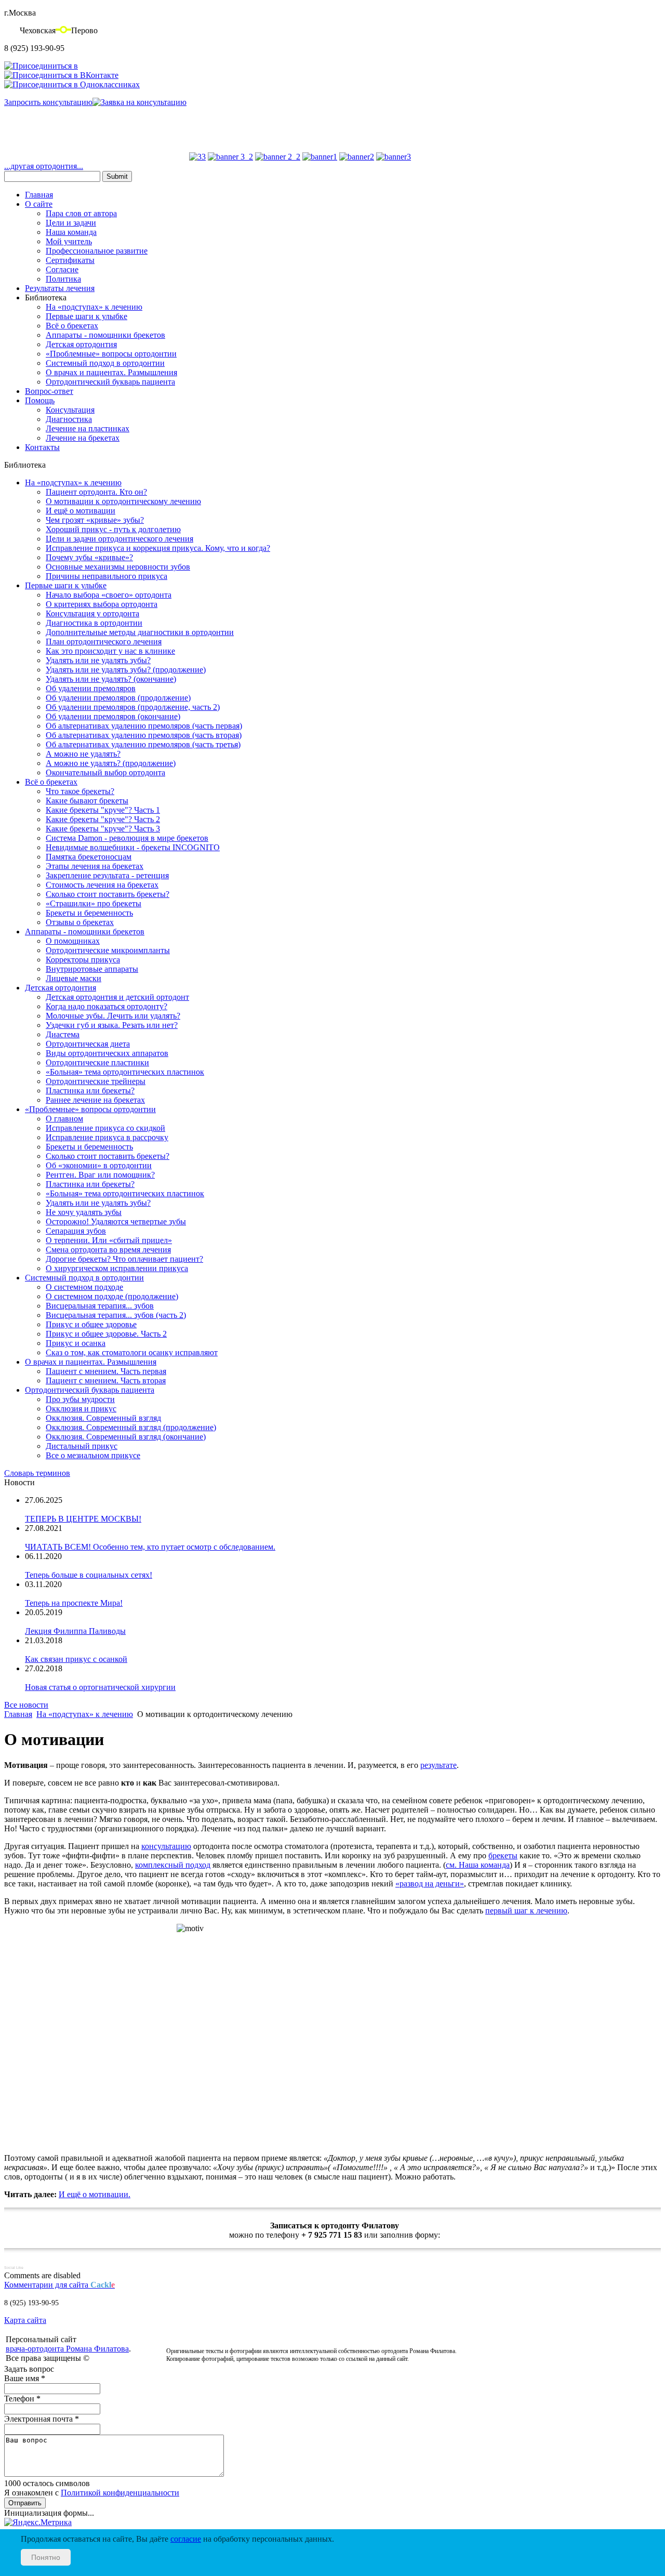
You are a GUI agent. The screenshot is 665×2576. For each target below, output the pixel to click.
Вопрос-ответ (49, 391)
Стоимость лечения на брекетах (102, 885)
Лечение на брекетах (83, 438)
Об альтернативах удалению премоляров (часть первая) (144, 726)
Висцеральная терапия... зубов (100, 1306)
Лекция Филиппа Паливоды (75, 1631)
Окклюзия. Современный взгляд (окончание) (126, 1437)
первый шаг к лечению (526, 1911)
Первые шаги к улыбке (87, 316)
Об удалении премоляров (91, 688)
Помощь (40, 400)
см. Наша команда (478, 1865)
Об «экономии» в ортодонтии (99, 1165)
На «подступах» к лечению (94, 307)
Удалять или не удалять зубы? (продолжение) (126, 670)
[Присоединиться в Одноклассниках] (72, 84)
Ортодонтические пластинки (97, 1062)
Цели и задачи (71, 223)
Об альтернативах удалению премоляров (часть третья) (143, 744)
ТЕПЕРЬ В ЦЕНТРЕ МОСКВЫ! (83, 1519)
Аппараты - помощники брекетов (105, 335)
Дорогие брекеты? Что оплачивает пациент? (124, 1259)
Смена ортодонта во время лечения (108, 1250)
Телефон (22, 2399)
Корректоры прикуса (83, 960)
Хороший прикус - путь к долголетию (113, 529)
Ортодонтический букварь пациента (110, 382)
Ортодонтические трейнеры (96, 1081)
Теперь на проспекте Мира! (74, 1603)
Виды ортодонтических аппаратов (107, 1053)
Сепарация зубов (76, 1231)
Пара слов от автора (81, 213)
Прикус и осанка (76, 1343)
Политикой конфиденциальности (120, 2493)
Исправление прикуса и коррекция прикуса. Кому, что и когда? (158, 548)
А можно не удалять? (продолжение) (111, 763)
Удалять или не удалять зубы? (98, 660)
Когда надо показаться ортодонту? (107, 1006)
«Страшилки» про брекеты (94, 903)
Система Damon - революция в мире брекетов (127, 838)
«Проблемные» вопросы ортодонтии (111, 354)
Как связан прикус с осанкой (76, 1659)
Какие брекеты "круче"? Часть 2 (103, 819)
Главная (39, 195)
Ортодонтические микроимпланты (108, 950)
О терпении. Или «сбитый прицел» (109, 1240)
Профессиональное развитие (97, 251)
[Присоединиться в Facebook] (41, 66)
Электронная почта (42, 2419)
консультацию (166, 1846)
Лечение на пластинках (88, 428)
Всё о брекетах (72, 326)
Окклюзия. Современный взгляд (103, 1418)
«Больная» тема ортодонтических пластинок (125, 1072)
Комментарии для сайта (59, 2285)
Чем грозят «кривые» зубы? (95, 520)
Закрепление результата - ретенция (107, 875)
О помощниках (73, 941)
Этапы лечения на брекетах (95, 866)
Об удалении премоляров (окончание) (113, 716)
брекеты (503, 1855)
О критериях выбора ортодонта (102, 604)
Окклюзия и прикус (81, 1409)
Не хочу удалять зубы (84, 1212)
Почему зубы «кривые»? (89, 557)
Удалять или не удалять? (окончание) (111, 679)
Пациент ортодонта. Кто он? (96, 492)
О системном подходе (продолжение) (112, 1296)
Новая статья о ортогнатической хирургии (100, 1687)
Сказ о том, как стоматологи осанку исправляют (132, 1352)
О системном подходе (84, 1287)
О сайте (39, 204)
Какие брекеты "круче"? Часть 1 (103, 810)
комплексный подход (173, 1865)
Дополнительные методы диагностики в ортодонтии (140, 632)
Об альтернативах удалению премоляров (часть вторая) (144, 735)
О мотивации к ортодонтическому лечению (123, 501)
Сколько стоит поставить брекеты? (108, 894)
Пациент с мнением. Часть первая (106, 1371)
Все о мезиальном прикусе (93, 1455)
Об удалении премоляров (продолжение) (118, 698)
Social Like (14, 2268)
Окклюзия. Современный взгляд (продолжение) (131, 1427)
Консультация (70, 410)
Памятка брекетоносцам (89, 857)
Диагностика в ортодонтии (94, 623)
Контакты (42, 447)
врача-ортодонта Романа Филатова (67, 2349)
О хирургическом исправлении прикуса (117, 1268)
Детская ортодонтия (81, 344)
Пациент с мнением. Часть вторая (106, 1381)
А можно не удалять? (83, 754)
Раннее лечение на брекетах (95, 1100)
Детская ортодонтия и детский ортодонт (117, 997)
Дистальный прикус (82, 1446)
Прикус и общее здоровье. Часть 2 (106, 1334)
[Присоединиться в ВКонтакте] (61, 75)
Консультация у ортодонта (92, 613)
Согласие (62, 269)
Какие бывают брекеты (87, 801)
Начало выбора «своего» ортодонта (109, 595)
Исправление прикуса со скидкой (105, 1128)
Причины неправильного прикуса (107, 576)
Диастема (63, 1034)
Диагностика (69, 419)
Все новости (26, 1705)
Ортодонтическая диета (88, 1044)
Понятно (46, 2557)
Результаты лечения (60, 288)
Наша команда (71, 232)
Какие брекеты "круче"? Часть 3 (103, 829)
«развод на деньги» (430, 1884)
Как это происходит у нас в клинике (110, 651)
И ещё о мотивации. (95, 2194)
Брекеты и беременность (89, 913)
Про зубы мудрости (80, 1399)
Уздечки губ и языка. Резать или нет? (112, 1025)
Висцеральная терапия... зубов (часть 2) (116, 1315)
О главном (64, 1119)
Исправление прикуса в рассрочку (107, 1137)
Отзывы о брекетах (80, 922)
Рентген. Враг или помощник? (100, 1175)
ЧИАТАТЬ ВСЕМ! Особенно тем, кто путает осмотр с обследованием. (150, 1547)
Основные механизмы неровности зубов (118, 567)
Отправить (25, 2503)
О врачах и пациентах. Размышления (111, 372)
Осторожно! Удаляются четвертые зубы (116, 1221)
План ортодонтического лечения (104, 642)
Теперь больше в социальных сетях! (89, 1575)
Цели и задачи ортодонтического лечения (119, 539)
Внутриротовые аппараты (92, 969)
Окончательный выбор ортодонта (105, 772)
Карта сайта (25, 2320)
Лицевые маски (74, 978)
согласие (186, 2539)
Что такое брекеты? (80, 791)
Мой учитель (69, 241)
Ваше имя (25, 2378)
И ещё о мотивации (81, 511)
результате (438, 1765)
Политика (63, 279)
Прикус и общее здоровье (91, 1324)
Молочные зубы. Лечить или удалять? (113, 1016)
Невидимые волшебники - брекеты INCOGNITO (133, 847)
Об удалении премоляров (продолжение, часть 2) (133, 707)
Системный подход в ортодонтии (105, 363)
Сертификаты (70, 260)
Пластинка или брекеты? (90, 1091)
